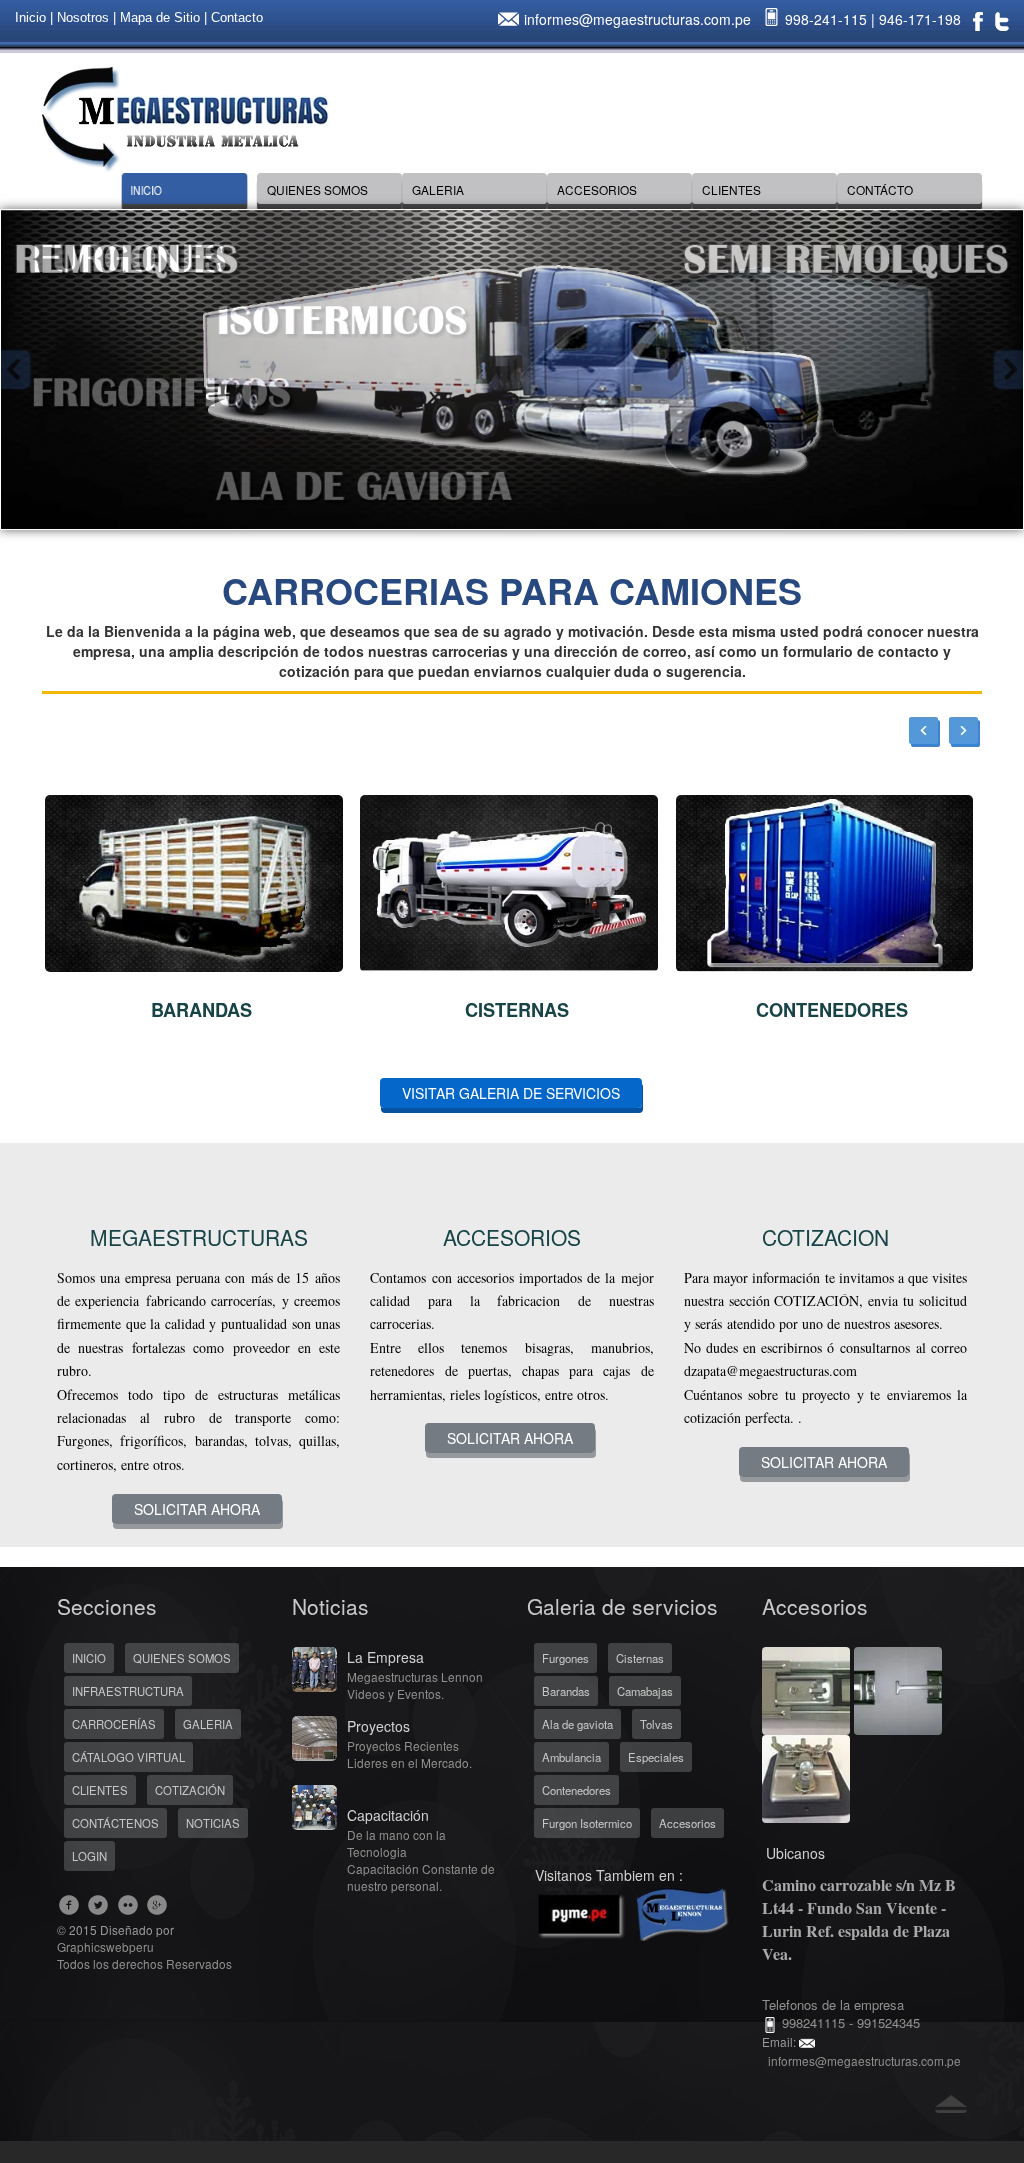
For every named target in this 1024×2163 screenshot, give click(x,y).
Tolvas (656, 1724)
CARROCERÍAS (114, 1724)
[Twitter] (1002, 19)
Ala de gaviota (577, 1724)
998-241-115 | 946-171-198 (871, 19)
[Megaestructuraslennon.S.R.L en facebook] (69, 1904)
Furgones (565, 1658)
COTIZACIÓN (190, 1790)
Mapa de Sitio (160, 17)
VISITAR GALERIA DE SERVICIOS (511, 1093)
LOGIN (89, 1856)
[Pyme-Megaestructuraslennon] (629, 1911)
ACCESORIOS (597, 189)
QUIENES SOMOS (317, 189)
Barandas (566, 1691)
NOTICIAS (213, 1823)
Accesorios (687, 1823)
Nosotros (83, 17)
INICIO (145, 189)
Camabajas (645, 1691)
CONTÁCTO (880, 189)
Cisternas (640, 1658)
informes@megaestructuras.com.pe (637, 19)
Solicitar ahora (197, 1509)
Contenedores (576, 1790)
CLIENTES (731, 189)
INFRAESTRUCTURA (128, 1691)
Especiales (656, 1757)
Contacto (237, 17)
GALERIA (438, 189)
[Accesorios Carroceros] (806, 1689)
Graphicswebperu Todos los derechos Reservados (144, 1955)
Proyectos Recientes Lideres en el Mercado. (409, 1754)
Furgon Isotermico (587, 1823)
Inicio (30, 17)
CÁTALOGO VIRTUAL (128, 1757)
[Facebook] (978, 19)
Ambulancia (571, 1757)
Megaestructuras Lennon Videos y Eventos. (415, 1685)
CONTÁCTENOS (115, 1823)
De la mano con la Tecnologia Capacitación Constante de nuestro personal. (421, 1860)
